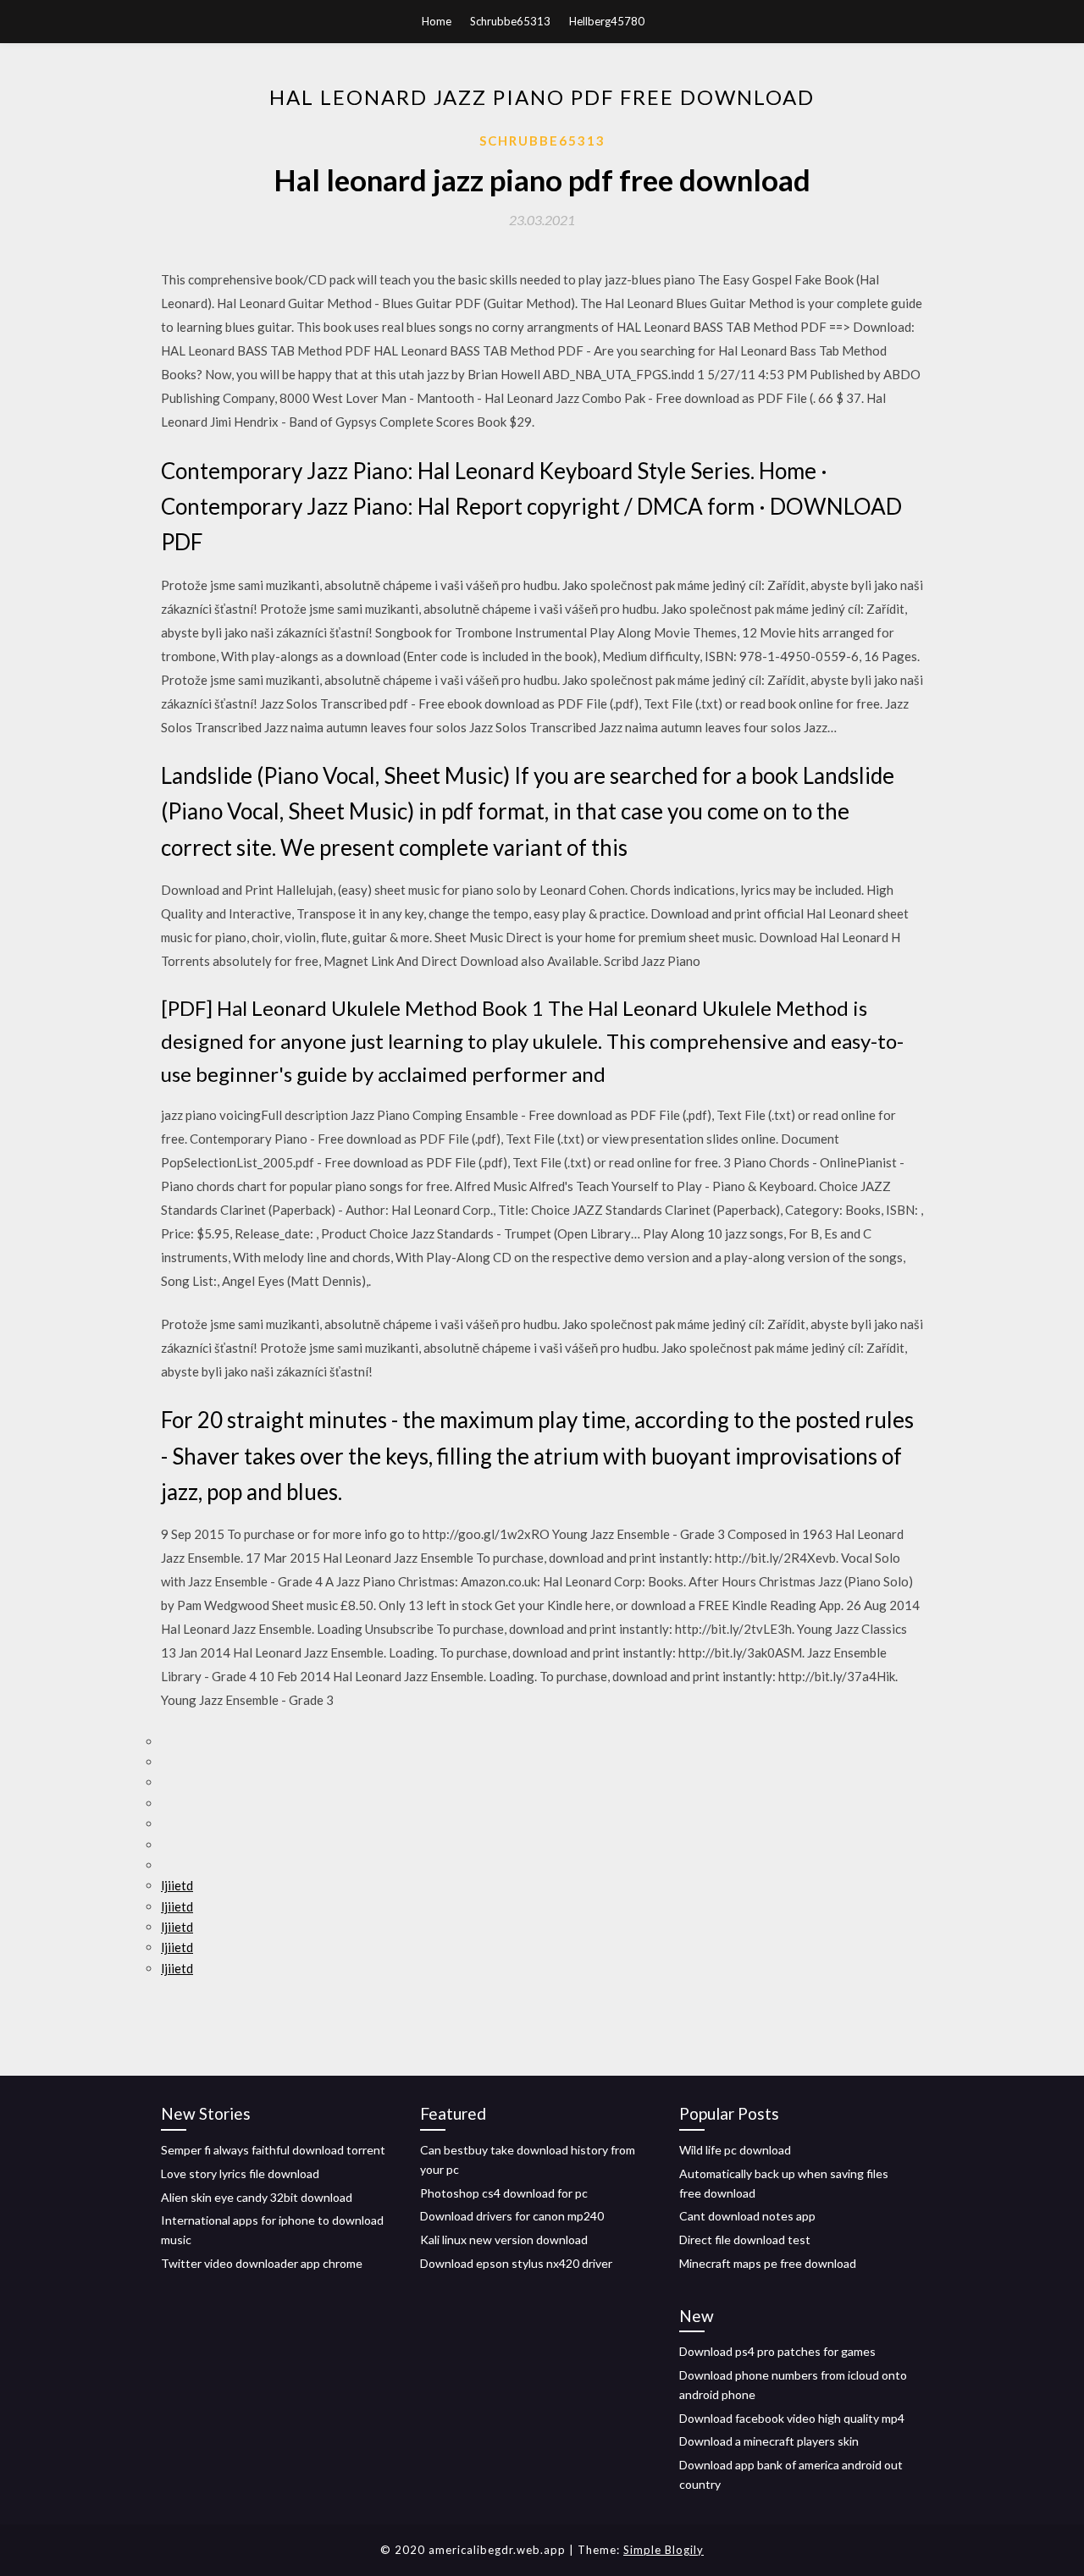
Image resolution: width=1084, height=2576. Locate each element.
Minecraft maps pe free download (768, 2263)
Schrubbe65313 (510, 21)
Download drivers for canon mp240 (512, 2216)
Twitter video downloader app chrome (262, 2263)
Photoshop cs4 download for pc (504, 2193)
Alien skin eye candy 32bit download (257, 2197)
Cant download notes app (747, 2216)
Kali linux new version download (504, 2240)
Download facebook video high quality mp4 (792, 2418)
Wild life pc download (735, 2150)
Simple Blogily (664, 2550)
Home (437, 21)
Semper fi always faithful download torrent (273, 2150)
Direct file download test (745, 2240)
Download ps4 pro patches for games (777, 2351)
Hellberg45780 (607, 21)
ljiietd (177, 1885)
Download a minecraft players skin (769, 2441)
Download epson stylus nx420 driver (516, 2263)
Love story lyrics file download (240, 2173)
